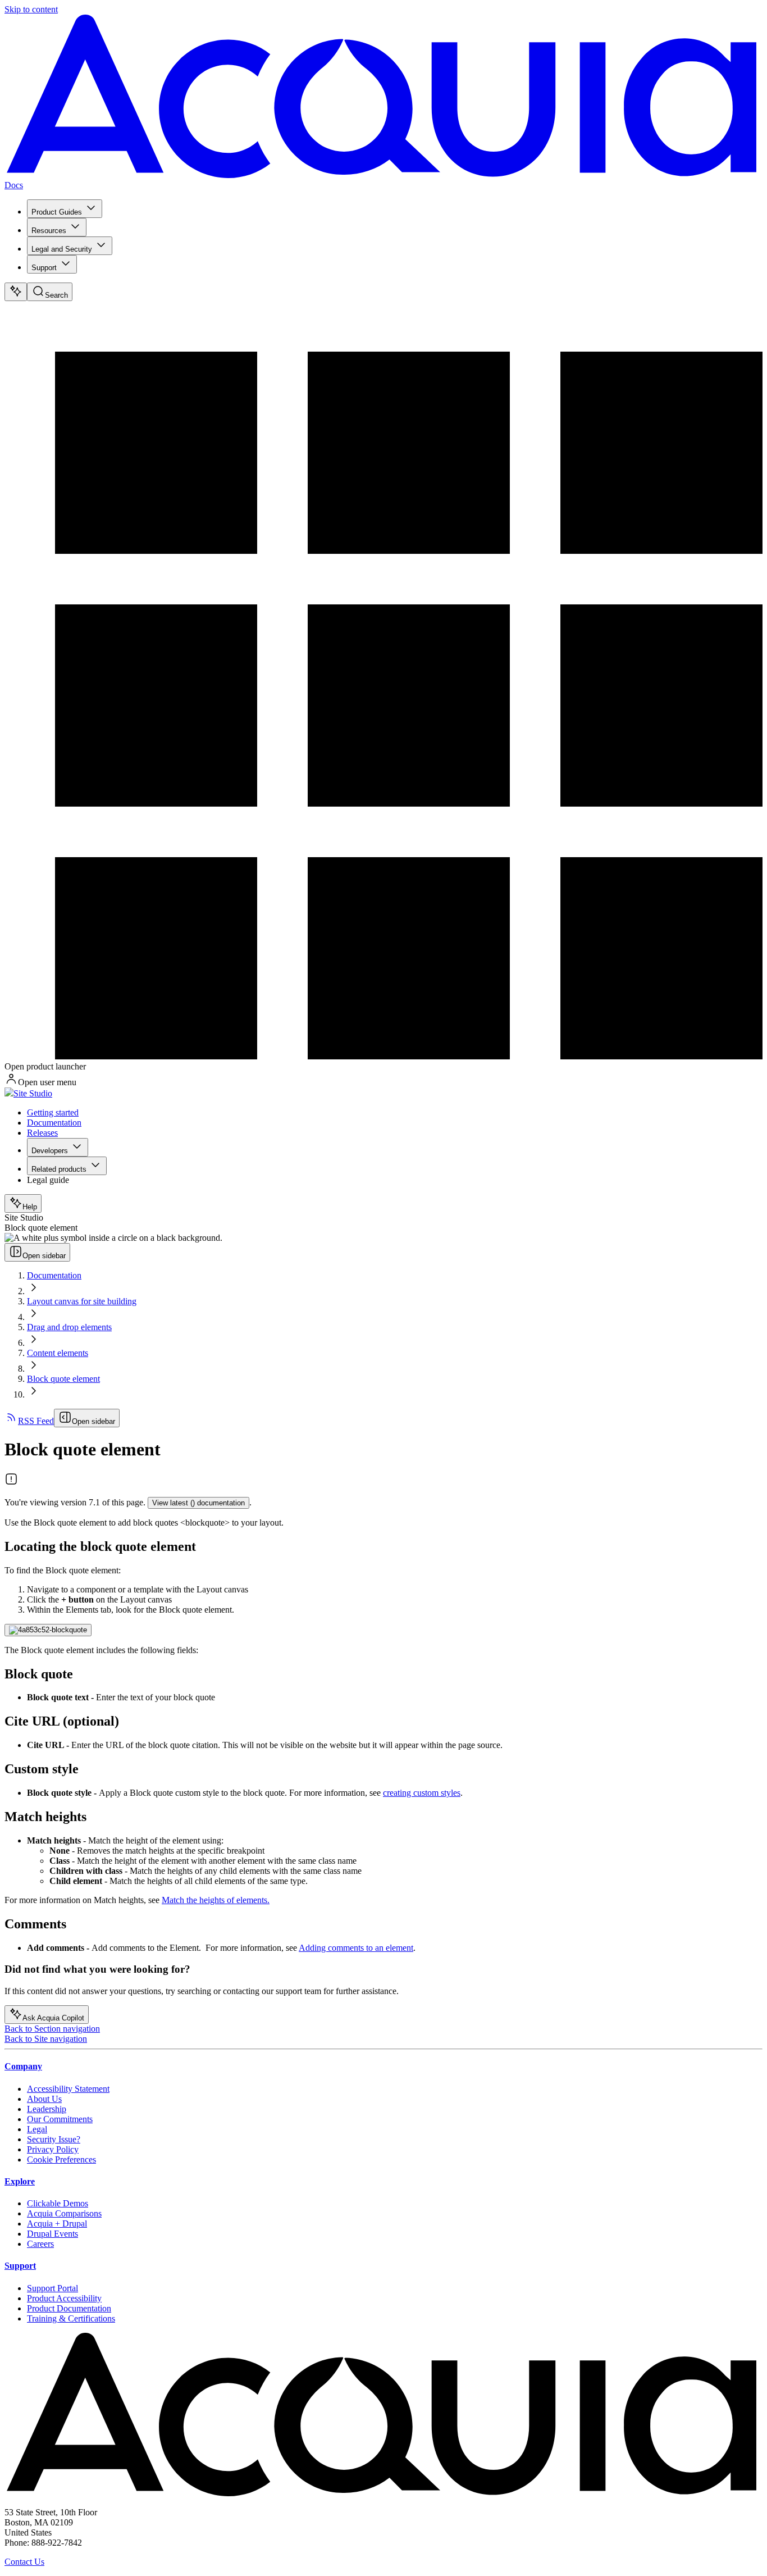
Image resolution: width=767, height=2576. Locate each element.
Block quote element (63, 1379)
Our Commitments (60, 2119)
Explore (20, 2181)
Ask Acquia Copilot (53, 2018)
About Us (44, 2099)
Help (30, 1207)
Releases (42, 1133)
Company (23, 2066)
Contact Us (24, 2562)
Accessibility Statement (68, 2089)
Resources (49, 231)
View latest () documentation (198, 1503)
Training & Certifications (71, 2318)
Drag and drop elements (69, 1327)
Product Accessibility (64, 2298)
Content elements (58, 1353)
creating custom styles (422, 1793)
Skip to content (31, 9)
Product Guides (57, 212)
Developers (50, 1151)
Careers (40, 2244)
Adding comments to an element (356, 1948)
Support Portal (52, 2288)
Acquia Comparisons (64, 2213)
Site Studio (33, 1093)
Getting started (53, 1112)
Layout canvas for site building (82, 1301)
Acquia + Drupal (57, 2224)
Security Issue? (54, 2139)
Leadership (47, 2109)
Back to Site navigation (46, 2039)
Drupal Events (52, 2234)
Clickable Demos (58, 2203)
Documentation (54, 1123)
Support (44, 268)
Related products (59, 1169)
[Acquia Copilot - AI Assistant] (16, 292)
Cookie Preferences (61, 2159)
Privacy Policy (53, 2149)
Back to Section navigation (52, 2029)
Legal (37, 2129)
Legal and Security (62, 249)
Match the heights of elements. (216, 1900)
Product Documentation (69, 2308)
